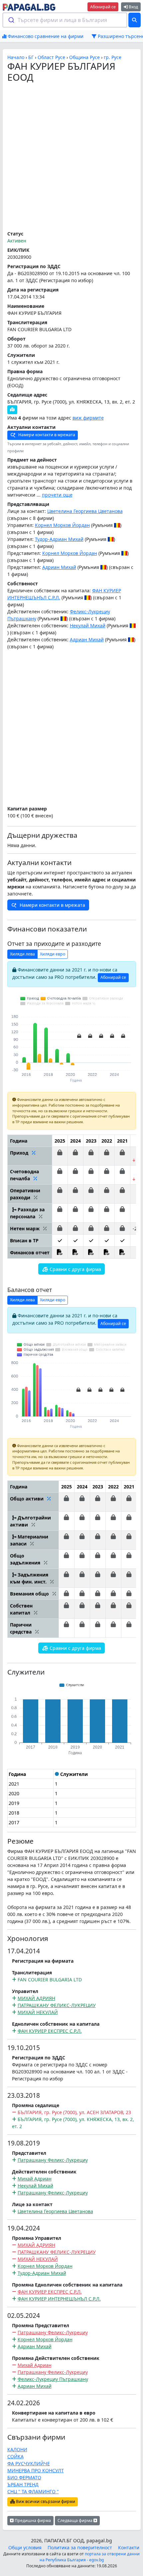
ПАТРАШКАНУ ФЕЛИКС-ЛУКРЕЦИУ (57, 2005)
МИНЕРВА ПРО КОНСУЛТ (36, 2470)
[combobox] (65, 20)
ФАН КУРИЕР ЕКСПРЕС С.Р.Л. (50, 2031)
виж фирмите (88, 418)
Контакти (129, 2547)
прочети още (57, 495)
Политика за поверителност (80, 2547)
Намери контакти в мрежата (46, 435)
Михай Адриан (35, 2179)
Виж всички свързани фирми (45, 2501)
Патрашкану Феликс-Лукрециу (53, 2160)
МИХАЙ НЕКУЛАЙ (38, 2012)
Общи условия (25, 2547)
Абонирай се (103, 7)
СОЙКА (15, 2456)
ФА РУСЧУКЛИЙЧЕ (29, 2463)
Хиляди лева (22, 954)
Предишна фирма (32, 2520)
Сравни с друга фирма (75, 1269)
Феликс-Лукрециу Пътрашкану (53, 2379)
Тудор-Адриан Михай (59, 539)
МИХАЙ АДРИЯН (36, 1998)
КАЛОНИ (17, 2449)
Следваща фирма (75, 2520)
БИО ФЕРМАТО (24, 2477)
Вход (133, 7)
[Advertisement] (71, 157)
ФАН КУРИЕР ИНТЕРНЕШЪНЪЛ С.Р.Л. (59, 2299)
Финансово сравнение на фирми (45, 36)
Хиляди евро (53, 954)
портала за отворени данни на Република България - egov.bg (90, 2557)
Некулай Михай (88, 625)
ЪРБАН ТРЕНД (23, 2484)
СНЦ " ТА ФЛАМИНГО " (33, 2491)
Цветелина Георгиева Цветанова (85, 511)
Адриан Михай (59, 567)
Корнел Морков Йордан (62, 525)
